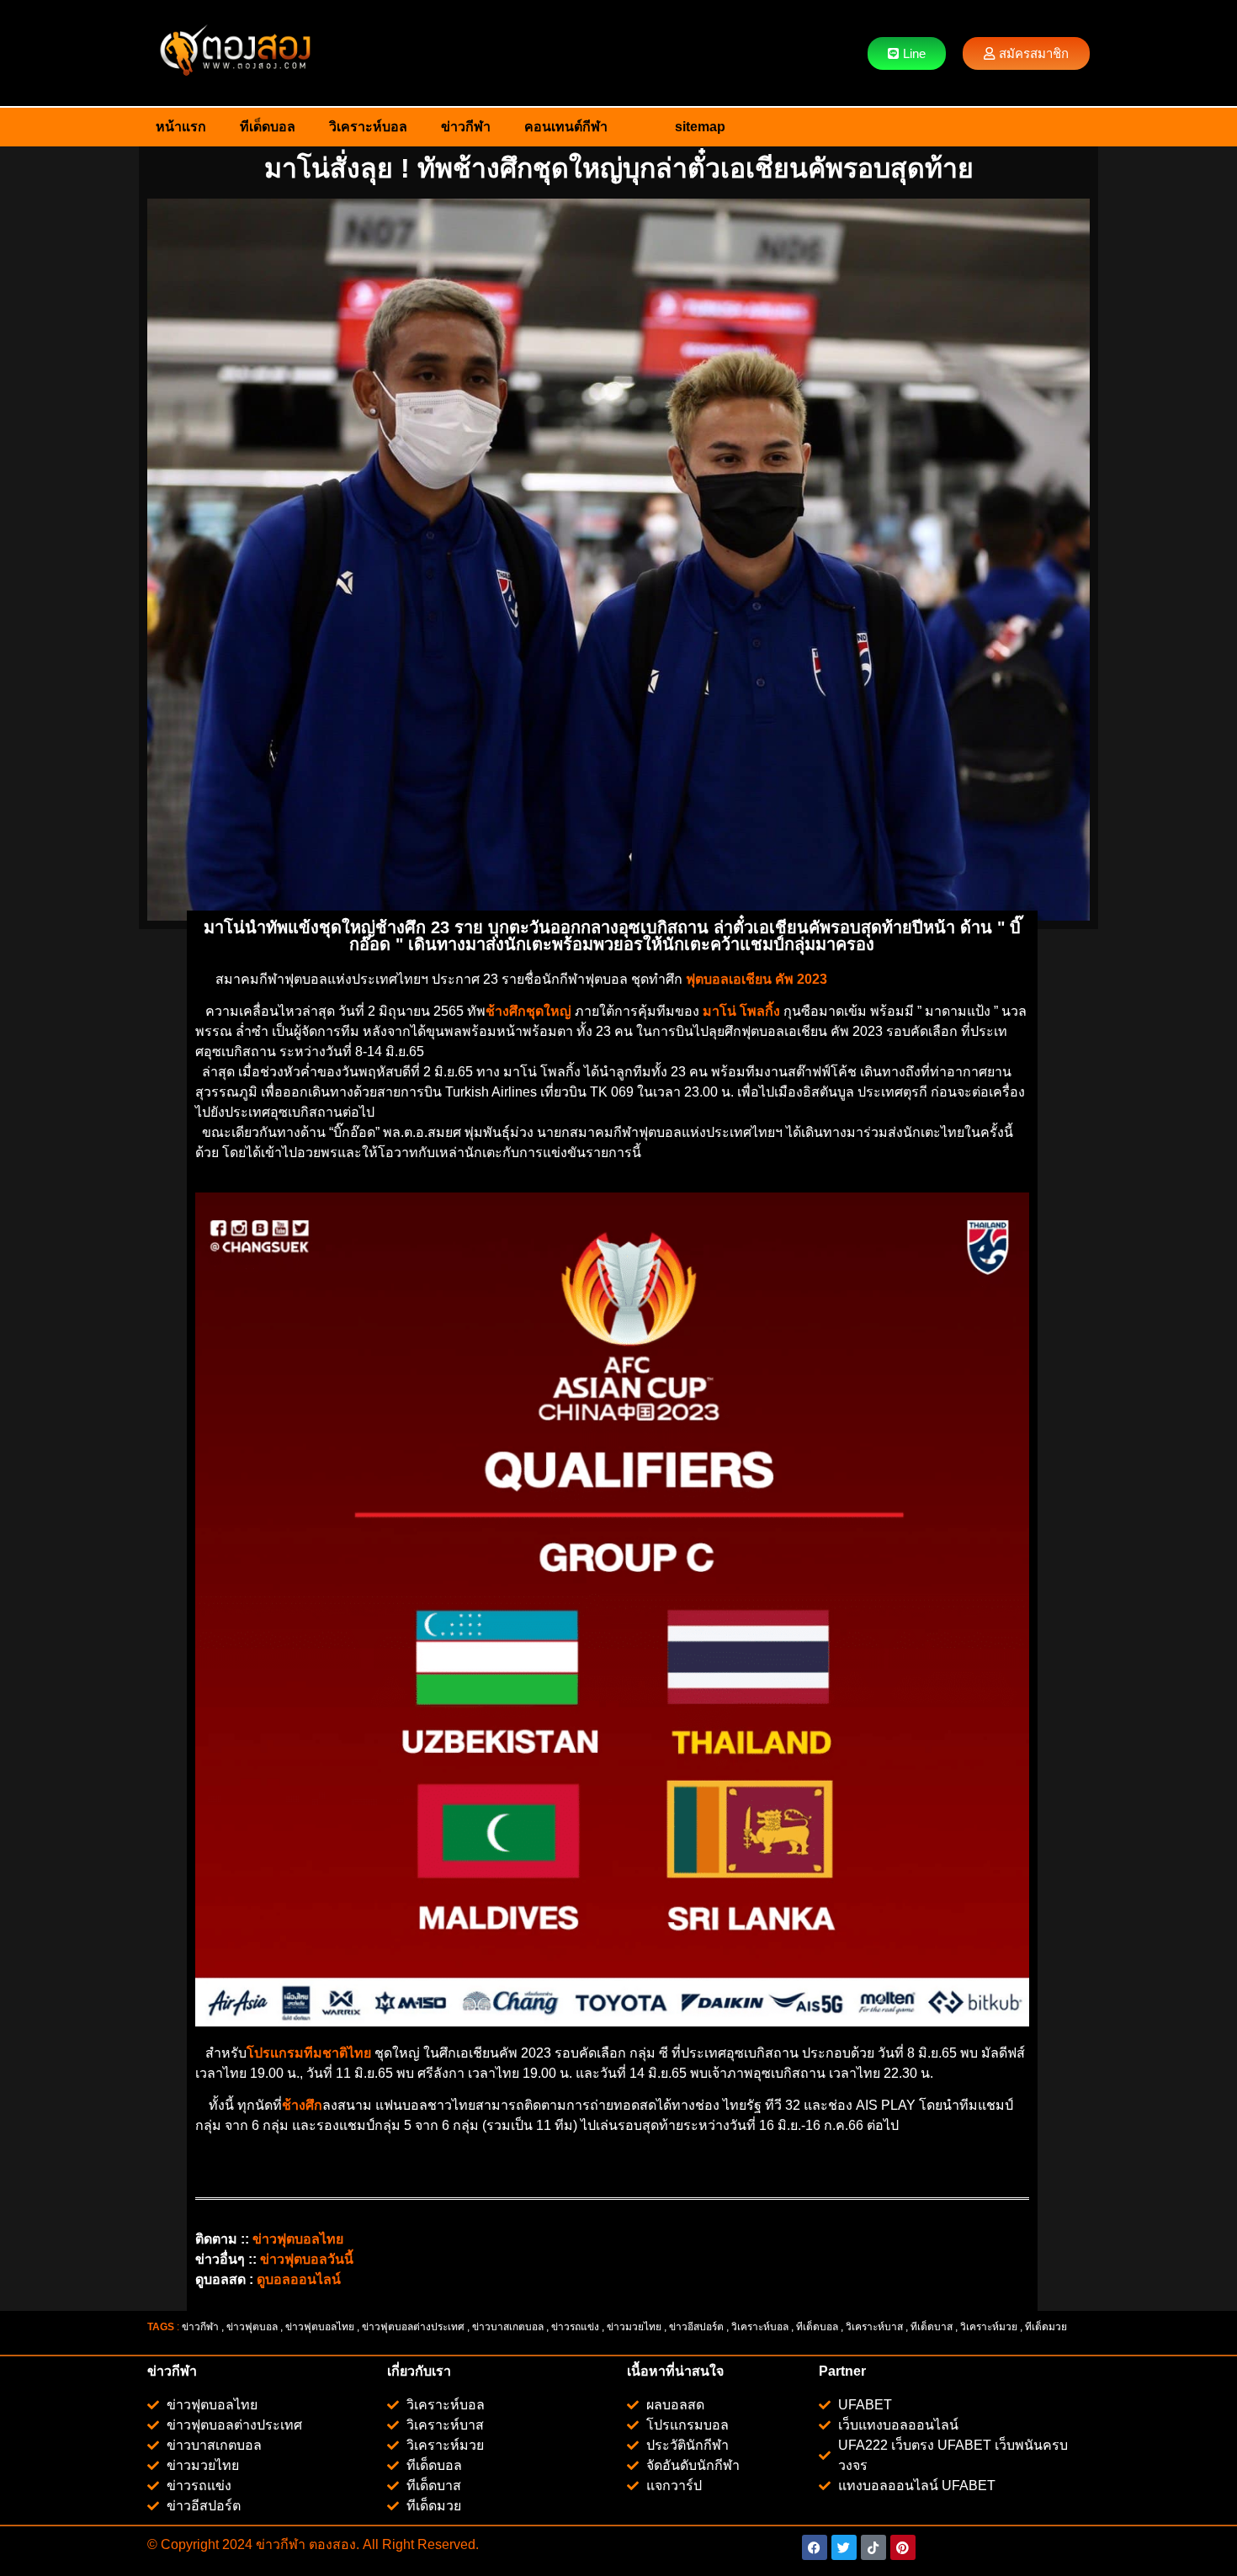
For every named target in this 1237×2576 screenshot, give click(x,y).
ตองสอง (331, 2544)
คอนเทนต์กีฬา (566, 127)
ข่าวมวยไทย (634, 2327)
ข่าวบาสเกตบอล (508, 2327)
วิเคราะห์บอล (368, 127)
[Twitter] (844, 2547)
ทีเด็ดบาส (932, 2327)
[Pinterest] (903, 2547)
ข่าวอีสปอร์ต (696, 2327)
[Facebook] (815, 2547)
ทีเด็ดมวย (1047, 2327)
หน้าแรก (181, 127)
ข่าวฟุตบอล (252, 2327)
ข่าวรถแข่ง (575, 2327)
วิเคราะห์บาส (874, 2327)
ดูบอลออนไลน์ (299, 2279)
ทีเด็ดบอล (268, 127)
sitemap (700, 127)
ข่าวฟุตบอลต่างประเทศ (413, 2327)
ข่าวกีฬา (466, 127)
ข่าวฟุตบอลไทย (320, 2327)
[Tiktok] (873, 2547)
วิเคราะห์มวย (989, 2327)
